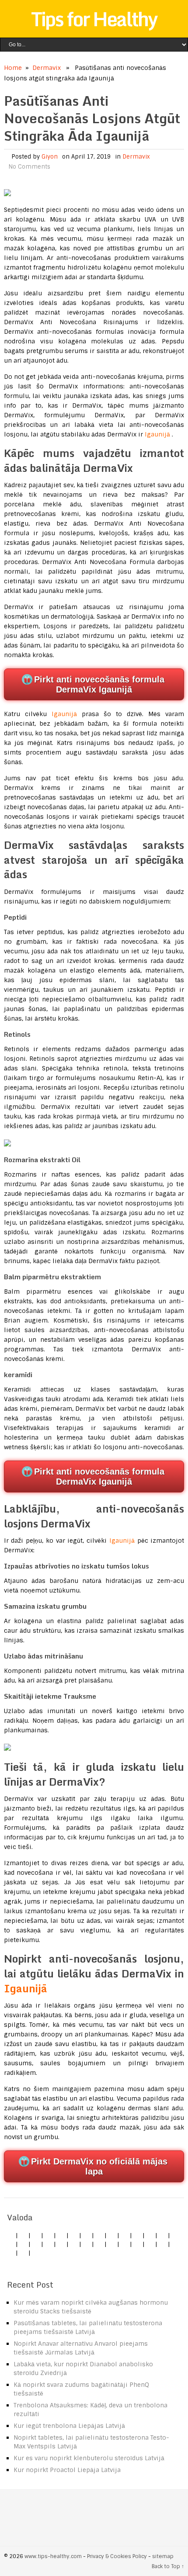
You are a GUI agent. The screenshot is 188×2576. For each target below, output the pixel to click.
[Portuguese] (99, 2244)
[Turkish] (150, 2235)
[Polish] (99, 2235)
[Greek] (150, 2244)
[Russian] (112, 2244)
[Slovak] (125, 2235)
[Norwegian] (87, 2244)
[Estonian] (36, 2244)
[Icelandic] (36, 2253)
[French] (49, 2244)
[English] (10, 2235)
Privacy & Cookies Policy (117, 2556)
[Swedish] (137, 2244)
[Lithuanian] (74, 2235)
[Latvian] (61, 2244)
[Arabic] (10, 2253)
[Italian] (61, 2235)
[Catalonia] (23, 2253)
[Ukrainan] (163, 2244)
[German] (23, 2235)
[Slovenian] (125, 2244)
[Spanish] (49, 2235)
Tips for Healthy (94, 19)
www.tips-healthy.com (53, 2556)
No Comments (29, 167)
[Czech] (36, 2235)
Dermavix (47, 68)
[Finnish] (137, 2235)
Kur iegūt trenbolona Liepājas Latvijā (69, 2426)
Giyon (50, 157)
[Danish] (23, 2244)
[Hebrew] (163, 2235)
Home (13, 68)
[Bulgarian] (10, 2244)
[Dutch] (87, 2235)
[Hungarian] (74, 2244)
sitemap (163, 2556)
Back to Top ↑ (168, 2566)
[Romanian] (112, 2235)
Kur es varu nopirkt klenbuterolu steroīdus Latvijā (89, 2458)
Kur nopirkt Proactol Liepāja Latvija (67, 2470)
